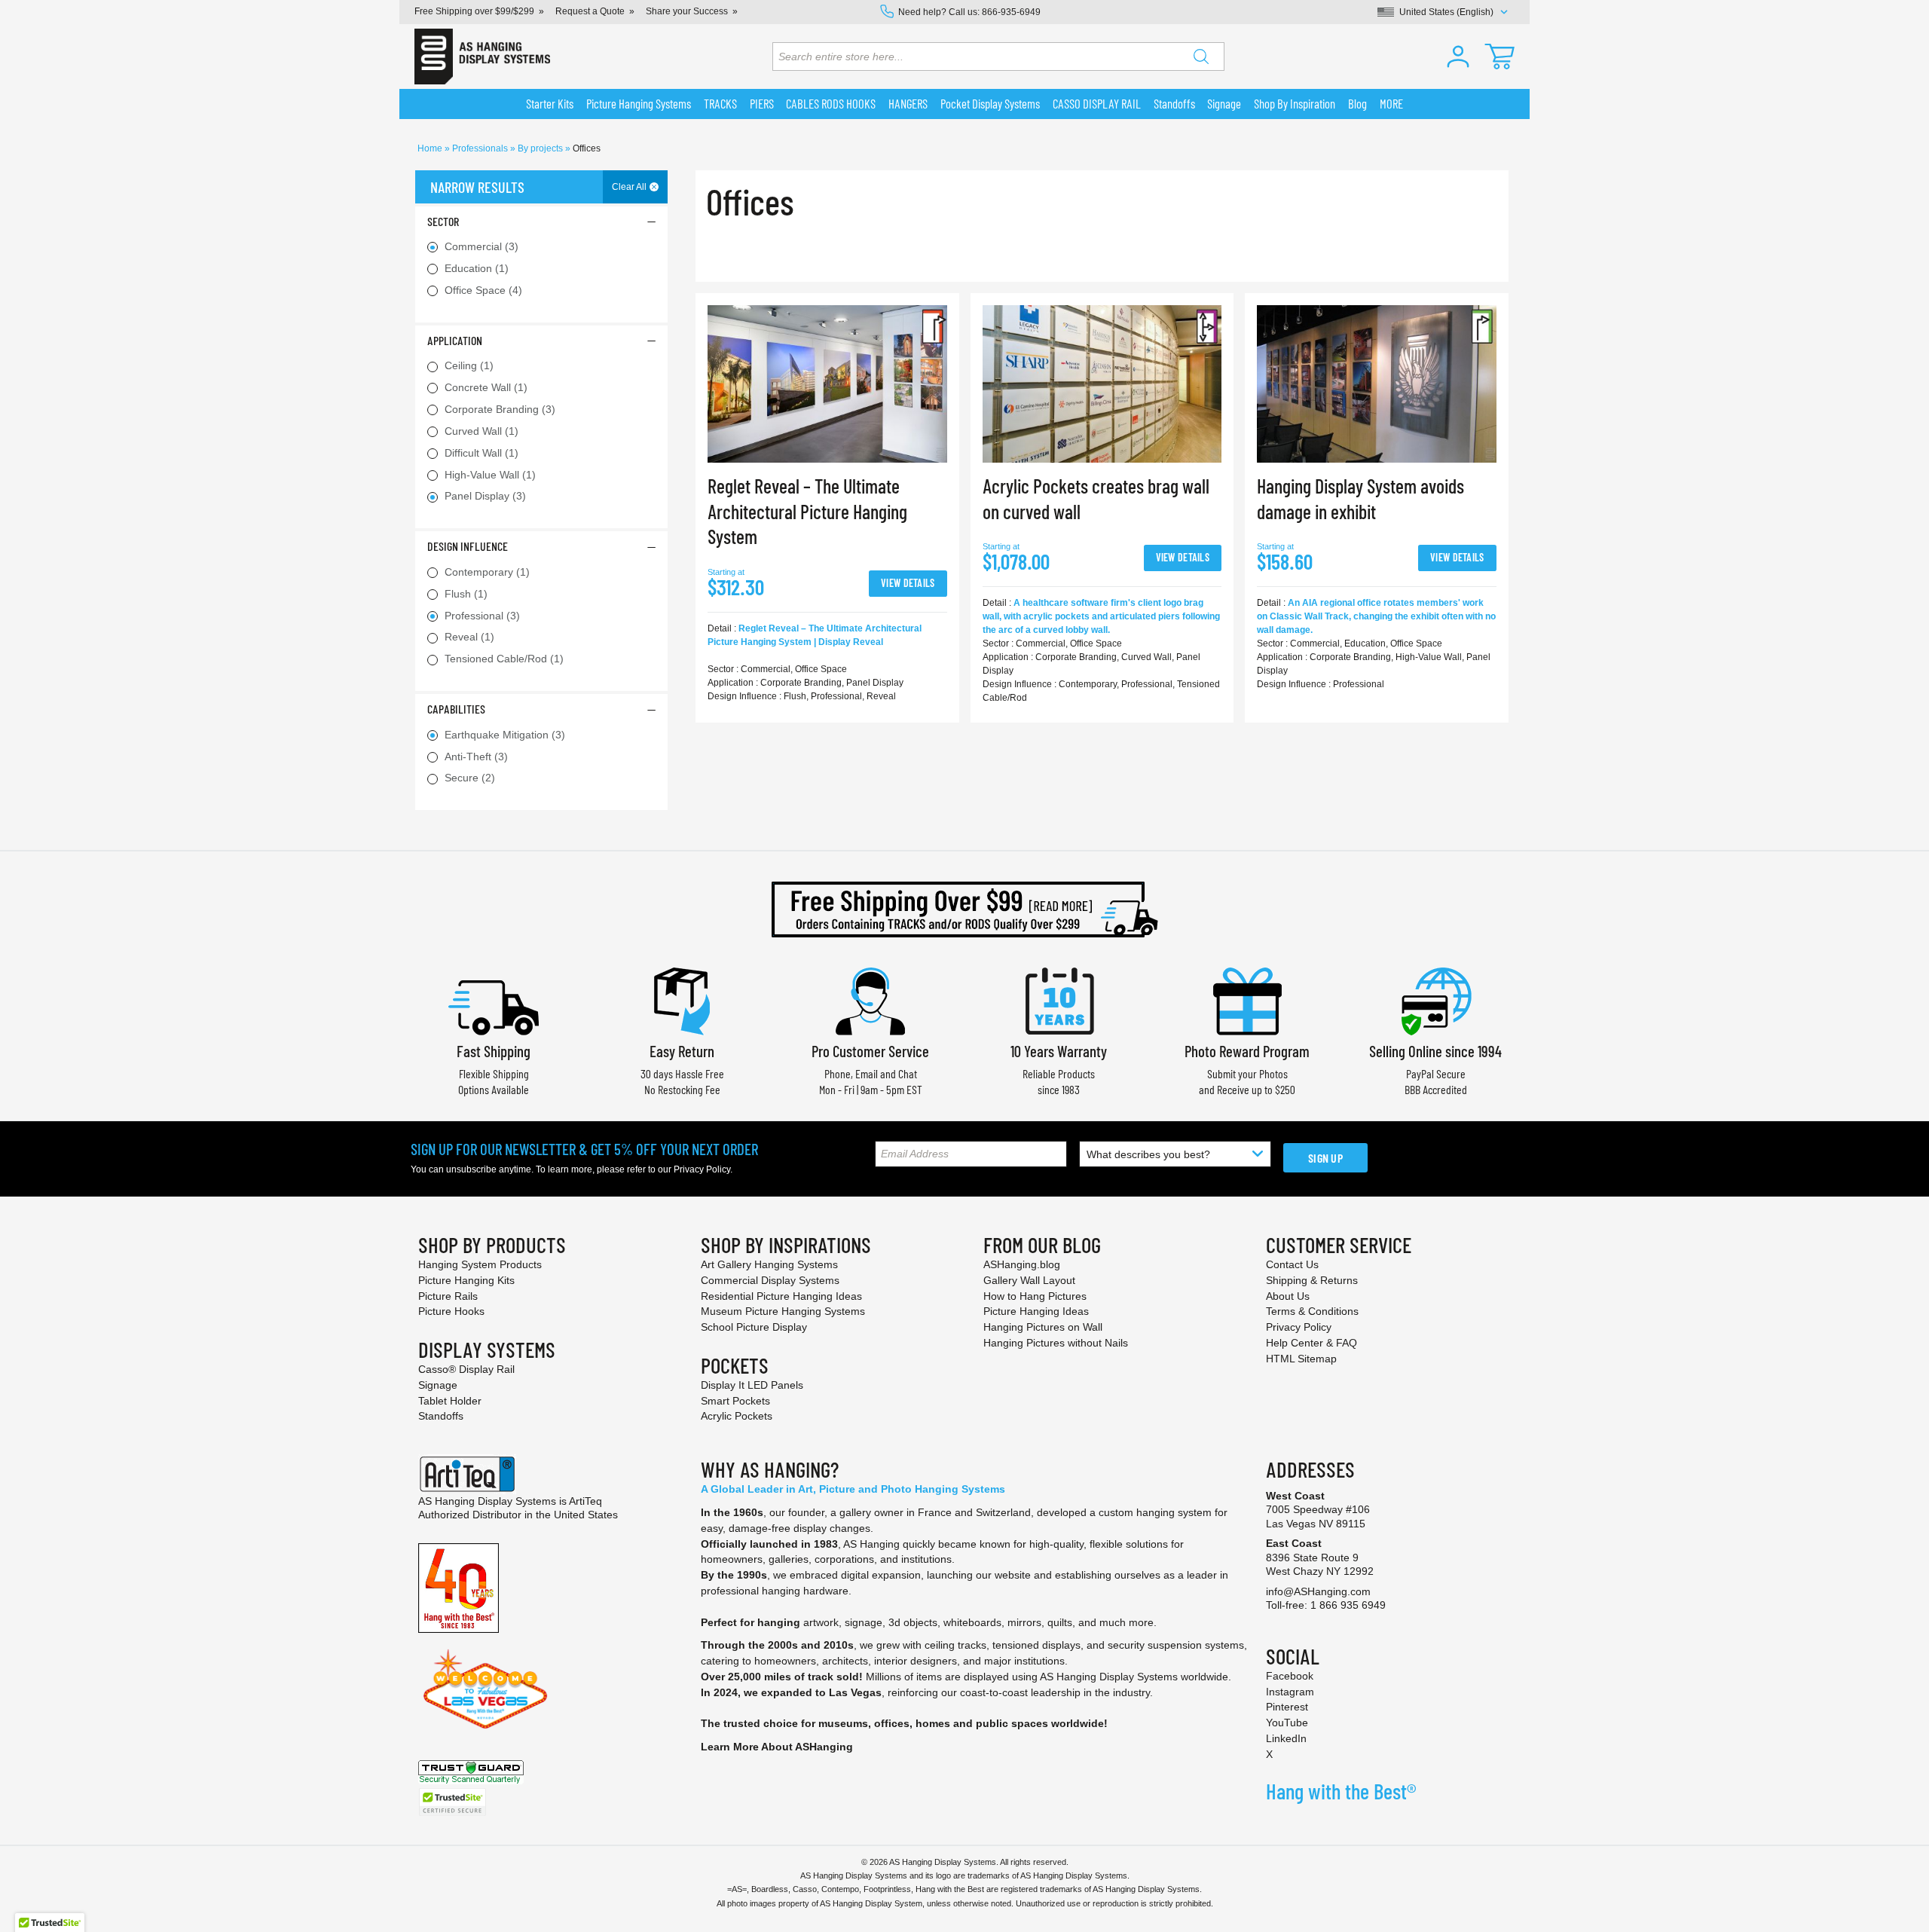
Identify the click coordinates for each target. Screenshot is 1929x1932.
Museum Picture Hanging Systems (783, 1311)
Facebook (1290, 1676)
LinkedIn (1286, 1738)
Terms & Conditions (1312, 1311)
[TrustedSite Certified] (452, 1802)
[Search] (1201, 57)
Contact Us (1292, 1264)
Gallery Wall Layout (1029, 1280)
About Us (1288, 1296)
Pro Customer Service (870, 1051)
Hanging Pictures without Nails (1056, 1343)
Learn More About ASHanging (777, 1747)
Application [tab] (455, 340)
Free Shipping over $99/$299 (474, 11)
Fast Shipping (494, 1051)
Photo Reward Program (1247, 1051)
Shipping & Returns (1312, 1280)
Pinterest (1287, 1707)
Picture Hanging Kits (466, 1280)
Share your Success (687, 11)
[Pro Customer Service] (870, 1000)
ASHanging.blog (1022, 1264)
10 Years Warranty (1059, 1051)
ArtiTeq (585, 1501)
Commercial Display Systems (770, 1280)
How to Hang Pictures (1035, 1296)
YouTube (1287, 1723)
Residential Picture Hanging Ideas (781, 1296)
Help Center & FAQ (1311, 1343)
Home (431, 148)
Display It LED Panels (752, 1385)
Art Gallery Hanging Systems (769, 1264)
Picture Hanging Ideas (1036, 1311)
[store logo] (482, 57)
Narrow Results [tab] (477, 187)
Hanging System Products (480, 1264)
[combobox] (998, 57)
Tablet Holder (450, 1401)
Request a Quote (590, 11)
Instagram (1290, 1692)
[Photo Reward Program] (1247, 1000)
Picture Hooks (451, 1311)
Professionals (481, 148)
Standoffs (441, 1416)
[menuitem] (550, 104)
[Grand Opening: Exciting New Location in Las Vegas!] (485, 1688)
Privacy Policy (702, 1169)
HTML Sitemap (1301, 1359)
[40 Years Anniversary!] (459, 1587)
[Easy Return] (682, 1000)
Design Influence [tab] (468, 546)
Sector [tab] (443, 221)
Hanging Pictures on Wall (1043, 1327)
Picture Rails (448, 1296)
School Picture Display (754, 1327)
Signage (438, 1385)
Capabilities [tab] (456, 709)
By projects (541, 148)
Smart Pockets (735, 1401)
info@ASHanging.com (1318, 1591)
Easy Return (682, 1051)
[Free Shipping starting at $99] (964, 909)
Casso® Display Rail (466, 1369)
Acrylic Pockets (737, 1416)
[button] (1458, 57)
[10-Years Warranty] (1059, 1000)
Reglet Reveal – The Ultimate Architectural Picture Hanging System (807, 511)
